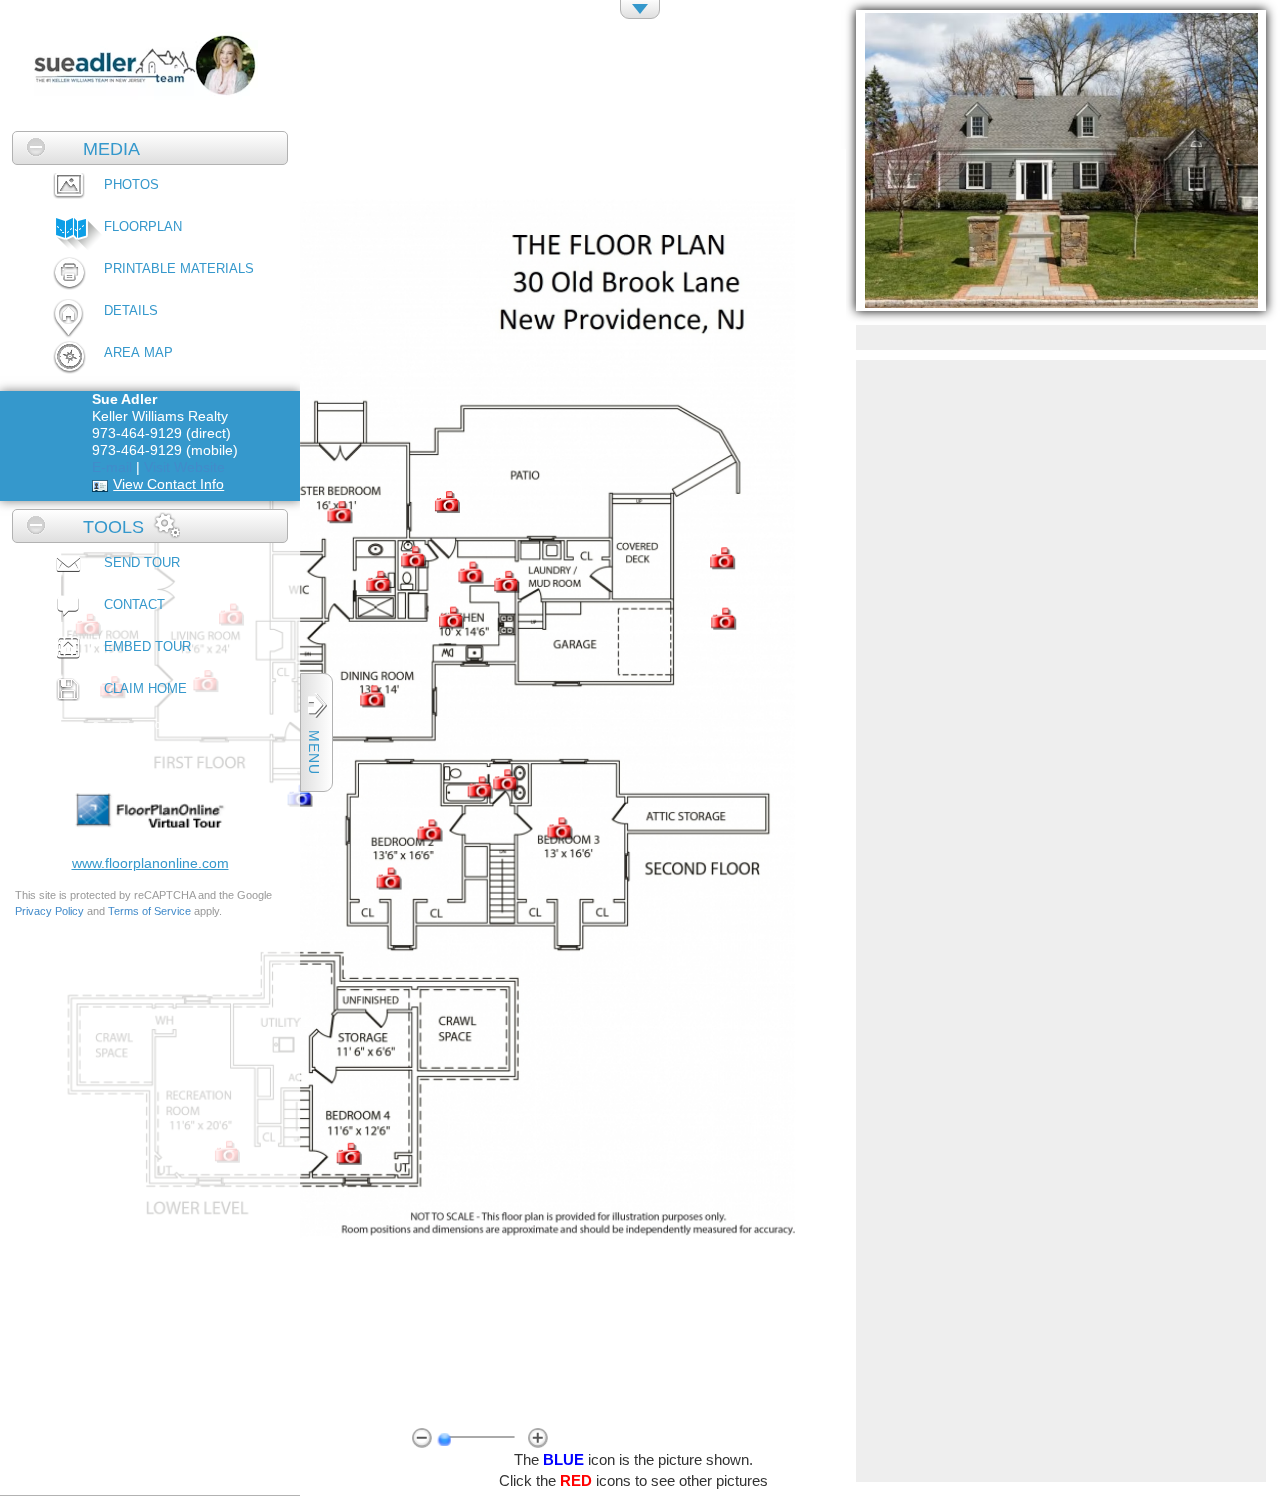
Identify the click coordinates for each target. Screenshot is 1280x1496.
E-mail (112, 467)
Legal (189, 725)
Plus (538, 1437)
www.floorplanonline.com (150, 863)
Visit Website (184, 467)
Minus (422, 1437)
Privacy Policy (49, 911)
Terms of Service (149, 911)
